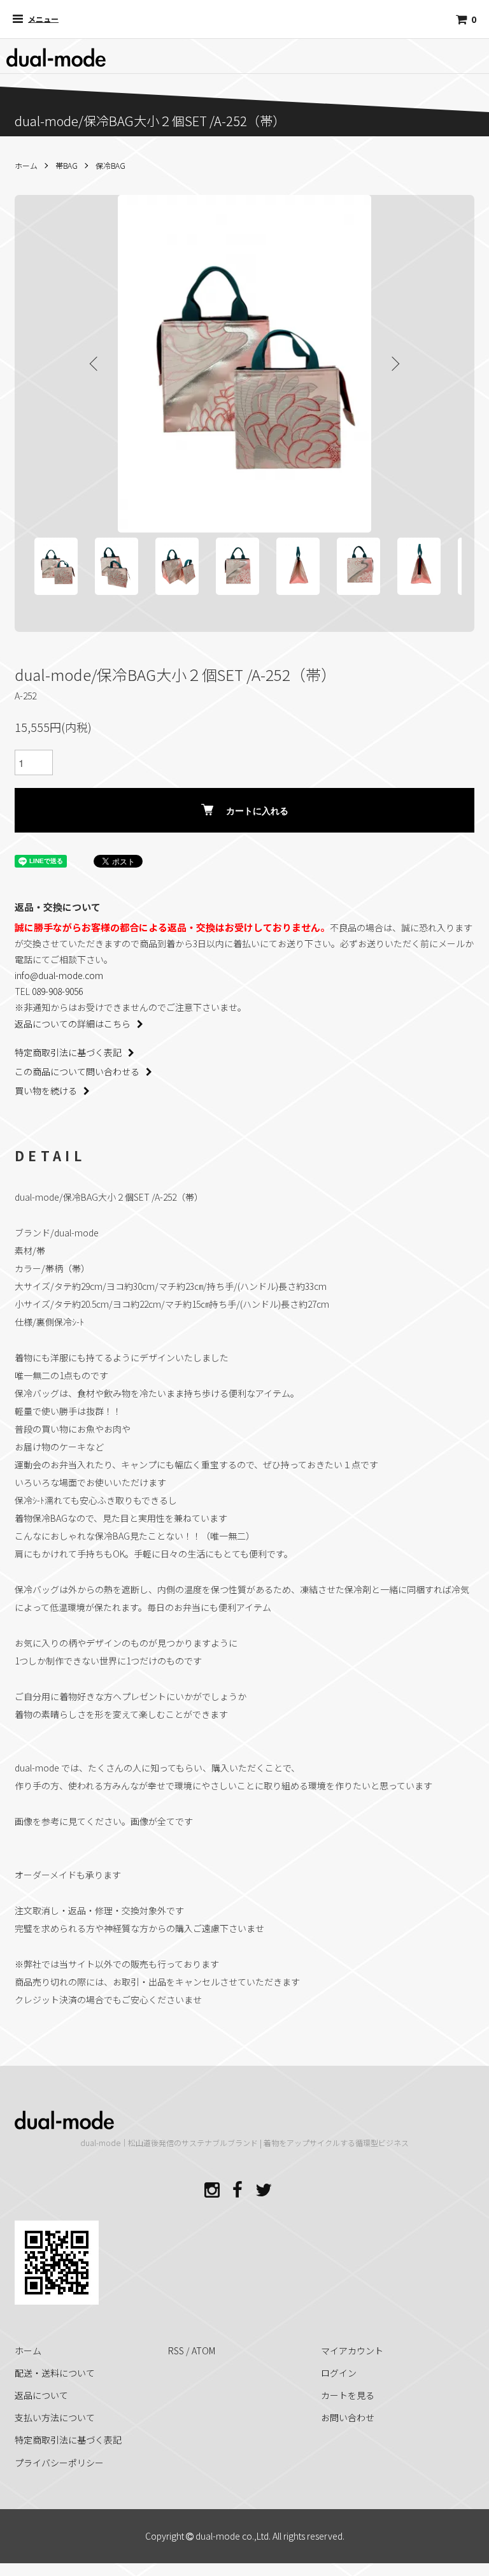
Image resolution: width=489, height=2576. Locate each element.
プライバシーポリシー (59, 2463)
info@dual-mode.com (59, 975)
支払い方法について (55, 2417)
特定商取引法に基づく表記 (68, 1052)
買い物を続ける (46, 1091)
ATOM (203, 2351)
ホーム (26, 165)
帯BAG (67, 165)
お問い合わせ (348, 2417)
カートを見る (348, 2395)
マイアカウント (352, 2351)
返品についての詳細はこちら (73, 1024)
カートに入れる (257, 810)
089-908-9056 (57, 991)
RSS (176, 2351)
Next (394, 364)
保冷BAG (110, 165)
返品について (41, 2395)
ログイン (339, 2373)
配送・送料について (55, 2373)
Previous (95, 364)
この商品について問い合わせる (77, 1071)
